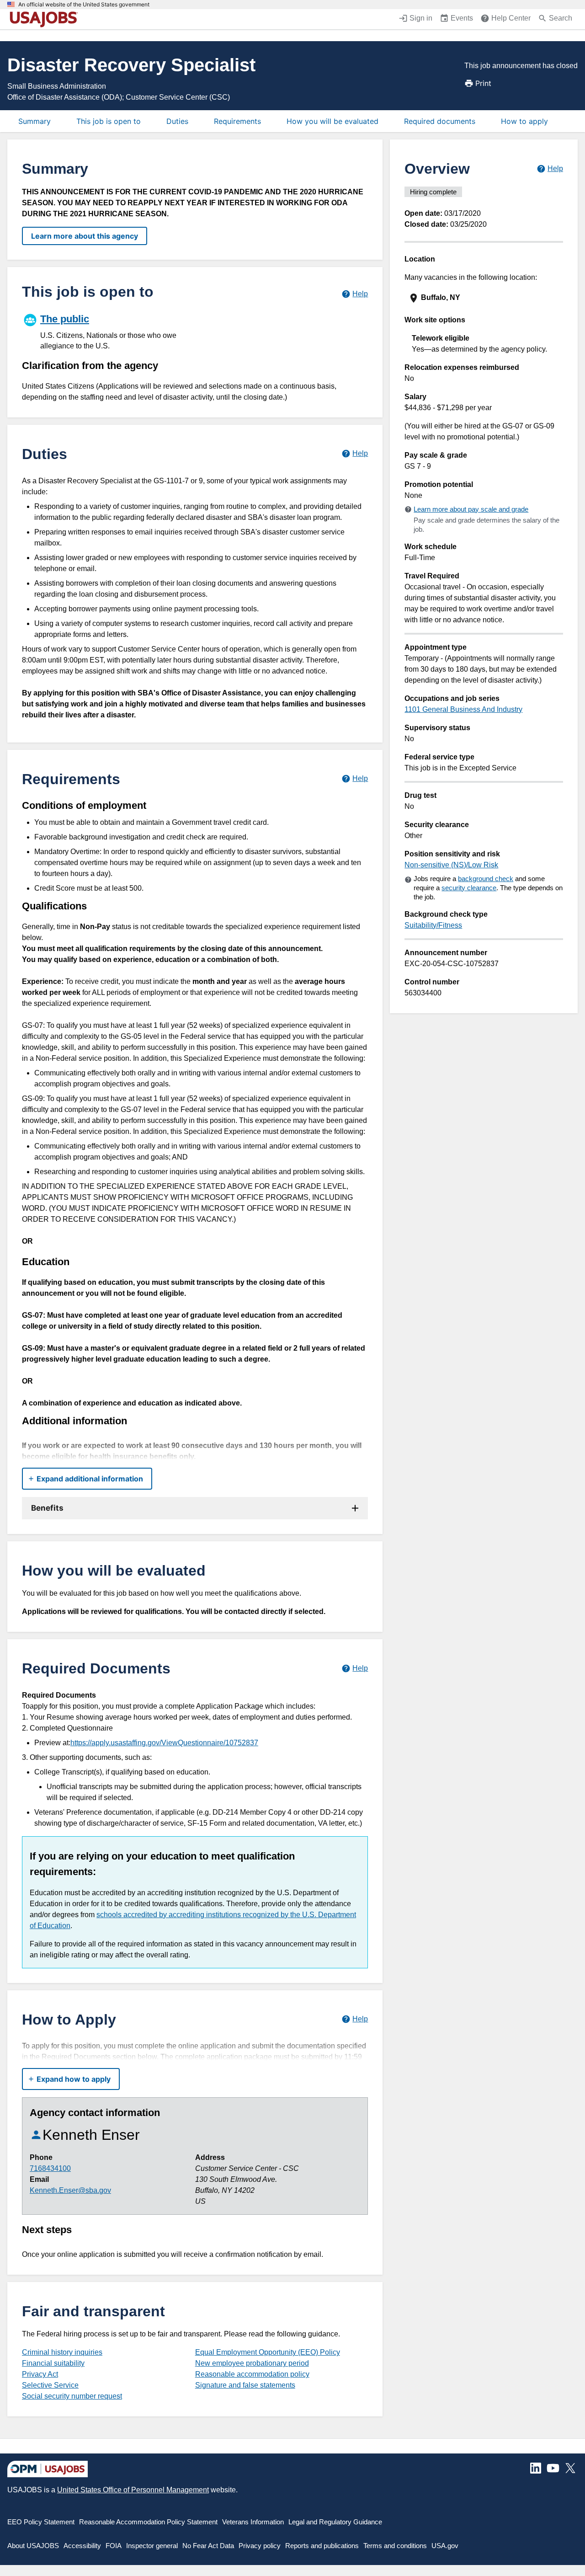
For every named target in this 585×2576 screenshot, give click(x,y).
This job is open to (109, 121)
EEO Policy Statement (41, 2522)
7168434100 (50, 2168)
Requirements (237, 121)
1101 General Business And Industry (463, 709)
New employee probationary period (252, 2363)
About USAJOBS (33, 2546)
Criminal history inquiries (62, 2352)
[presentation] (485, 298)
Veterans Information (253, 2522)
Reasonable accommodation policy (252, 2374)
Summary (35, 121)
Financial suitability (53, 2363)
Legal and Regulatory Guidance (335, 2522)
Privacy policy (260, 2546)
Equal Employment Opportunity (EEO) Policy (268, 2352)
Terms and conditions (395, 2546)
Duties (177, 121)
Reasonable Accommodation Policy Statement (148, 2522)
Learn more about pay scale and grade (471, 509)
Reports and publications (322, 2546)
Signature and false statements (245, 2385)
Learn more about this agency (85, 236)
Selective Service (50, 2385)
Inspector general (152, 2546)
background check (486, 879)
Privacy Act (40, 2374)
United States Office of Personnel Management (133, 2490)
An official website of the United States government (84, 5)
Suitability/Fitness (433, 925)
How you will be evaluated (332, 121)
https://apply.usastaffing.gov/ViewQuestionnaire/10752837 (164, 1743)
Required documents (440, 121)
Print (483, 83)
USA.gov (445, 2546)
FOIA (114, 2546)
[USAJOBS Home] (46, 19)
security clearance (469, 888)
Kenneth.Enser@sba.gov (70, 2190)
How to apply (524, 121)
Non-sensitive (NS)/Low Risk (451, 865)
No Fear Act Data (208, 2546)
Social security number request (72, 2396)
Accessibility (82, 2546)
